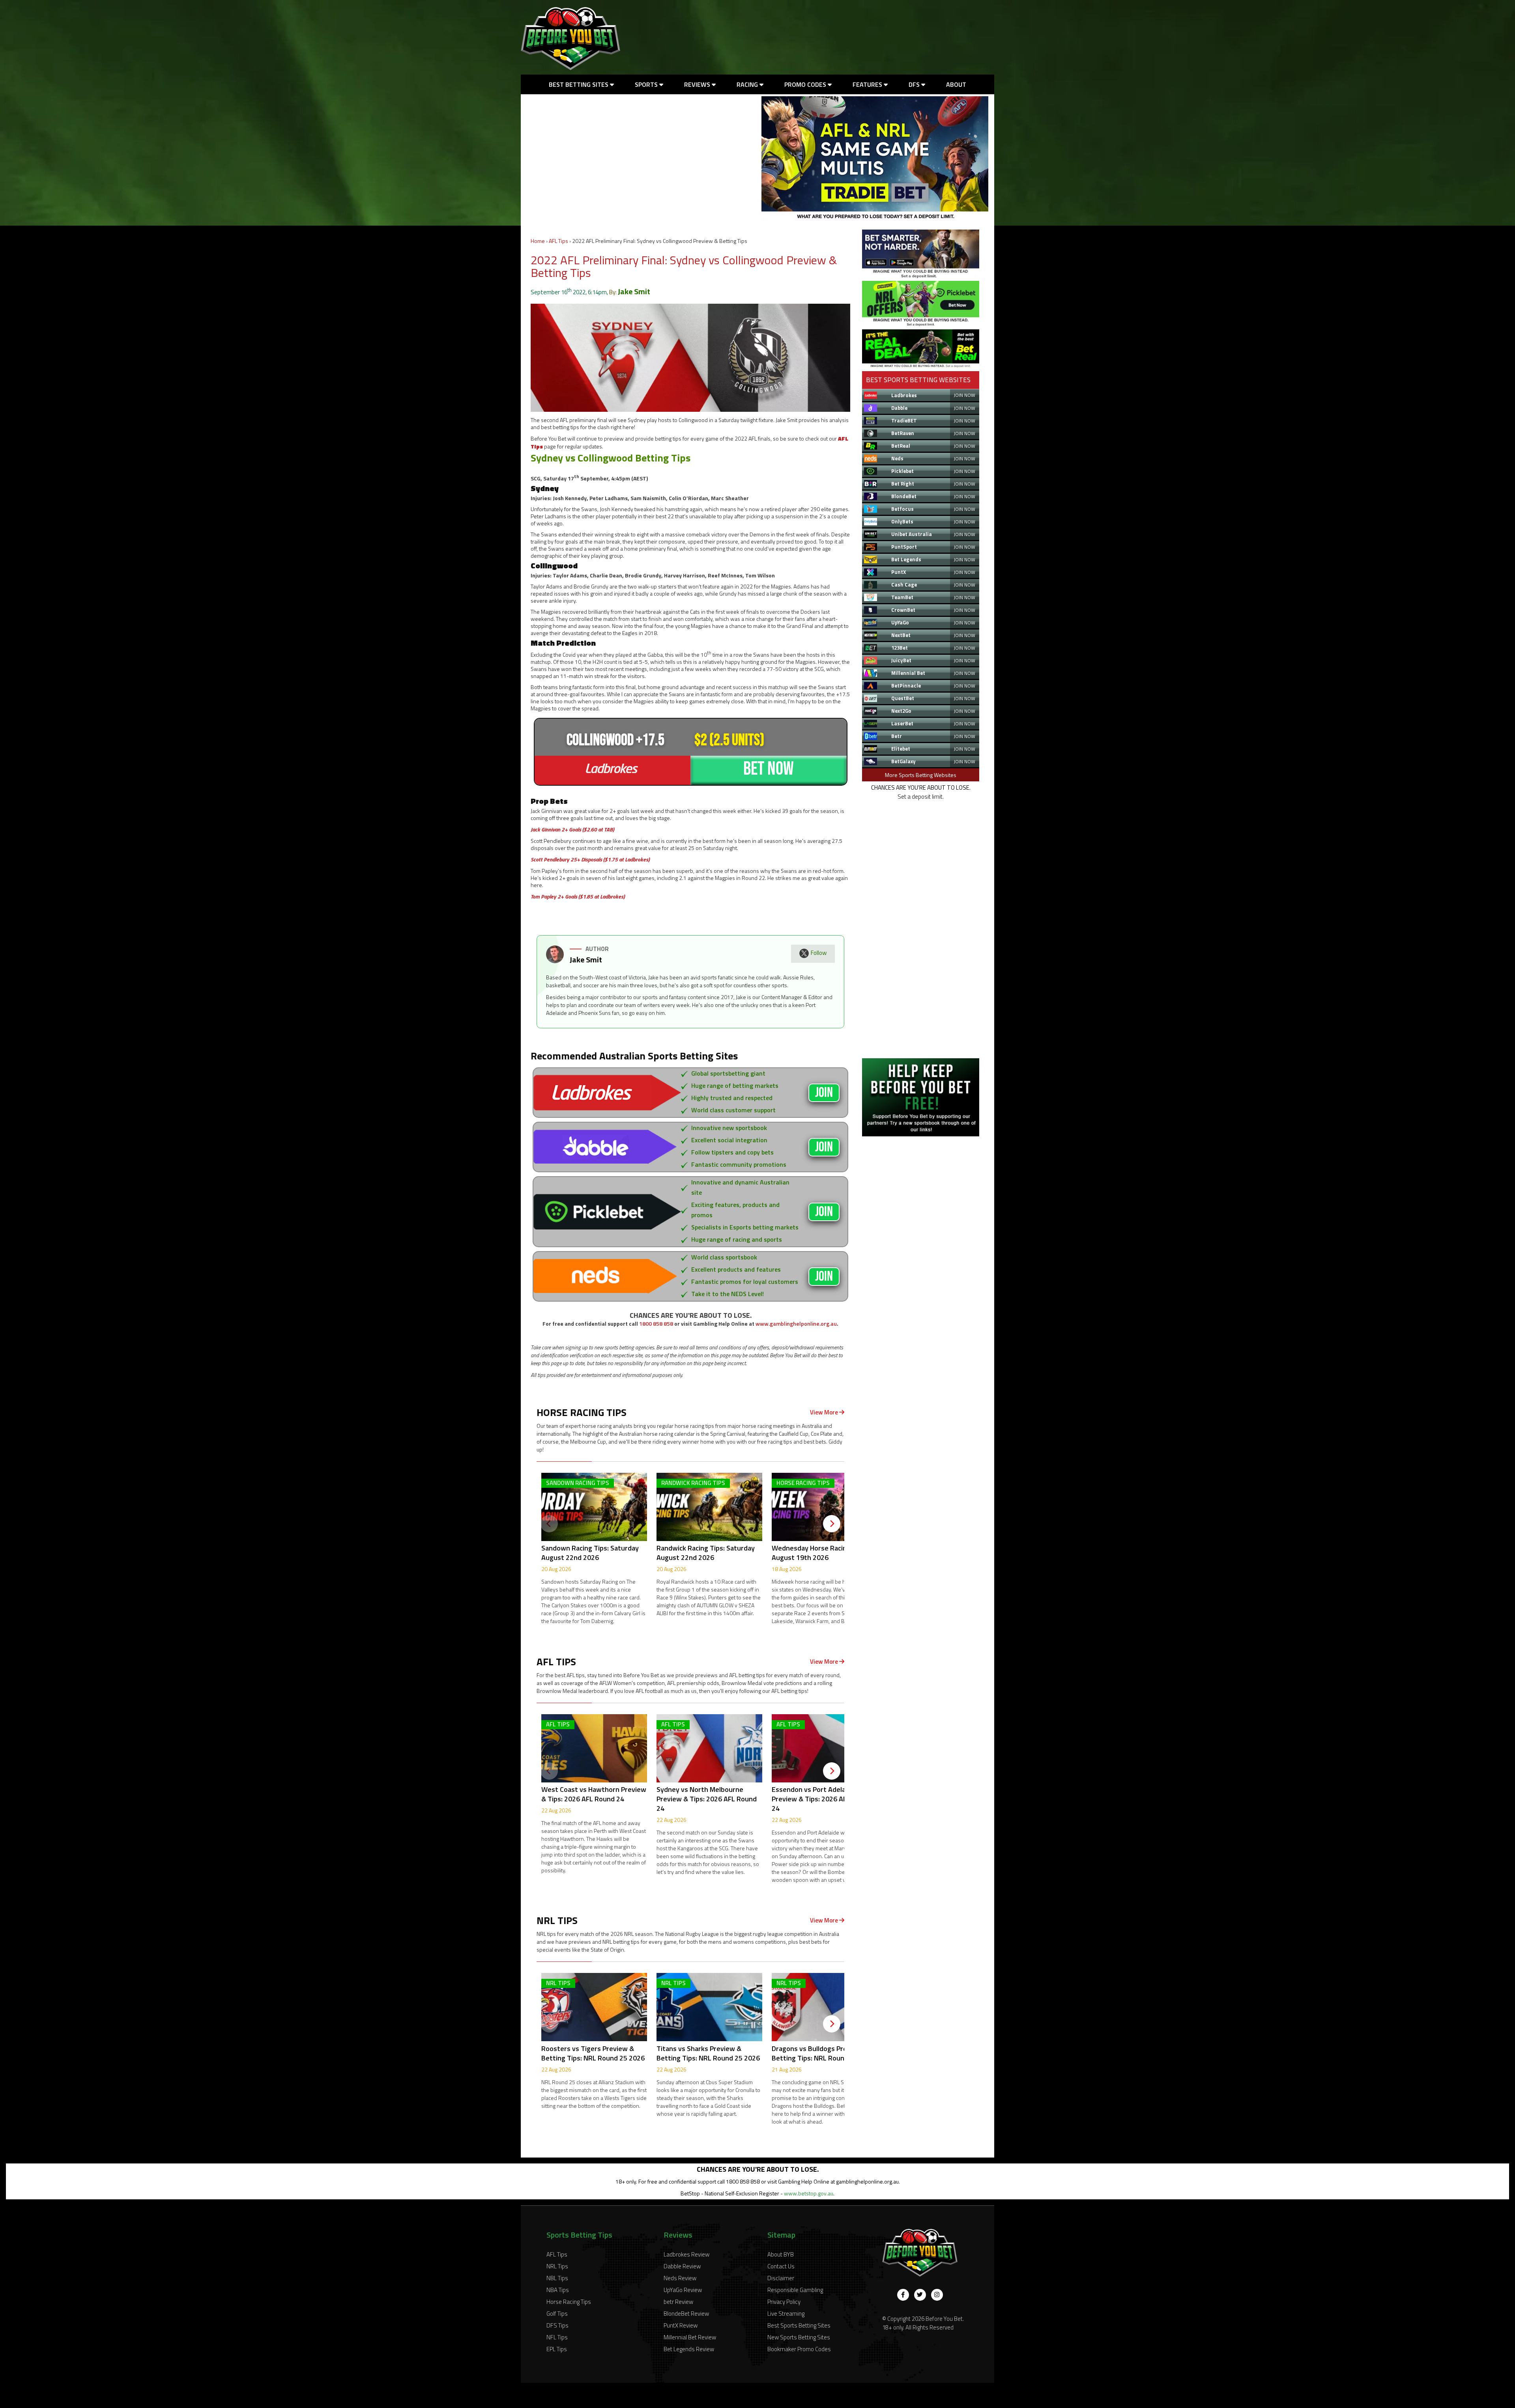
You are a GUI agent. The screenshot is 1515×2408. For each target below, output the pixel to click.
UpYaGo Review (683, 2290)
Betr (897, 736)
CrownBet (903, 610)
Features (868, 84)
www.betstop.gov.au (809, 2193)
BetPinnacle (906, 686)
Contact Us (781, 2266)
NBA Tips (558, 2290)
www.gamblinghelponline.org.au (796, 1324)
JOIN (824, 1093)
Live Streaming (786, 2314)
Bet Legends (906, 559)
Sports (647, 84)
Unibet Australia (912, 534)
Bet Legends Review (689, 2349)
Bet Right (903, 484)
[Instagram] (937, 2295)
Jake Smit (634, 291)
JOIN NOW (964, 395)
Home (538, 241)
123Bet (900, 648)
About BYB (781, 2254)
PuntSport (904, 547)
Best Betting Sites (579, 84)
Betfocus (902, 509)
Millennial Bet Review (690, 2337)
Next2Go (901, 711)
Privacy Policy (784, 2302)
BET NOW (769, 769)
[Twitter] (920, 2295)
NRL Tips (557, 2266)
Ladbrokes (904, 395)
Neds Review (680, 2278)
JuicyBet (901, 660)
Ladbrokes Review (686, 2254)
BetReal (901, 446)
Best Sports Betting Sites (799, 2325)
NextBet (901, 635)
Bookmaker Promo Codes (799, 2349)
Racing (748, 84)
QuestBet (903, 698)
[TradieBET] (921, 276)
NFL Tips (557, 2337)
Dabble (899, 408)
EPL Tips (557, 2349)
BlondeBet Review (686, 2314)
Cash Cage (904, 585)
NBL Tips (557, 2278)
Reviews (698, 84)
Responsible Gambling (795, 2290)
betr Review (678, 2302)
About (956, 84)
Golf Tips (557, 2314)
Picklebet (902, 471)
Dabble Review (682, 2266)
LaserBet (902, 723)
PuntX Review (681, 2325)
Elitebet (901, 749)
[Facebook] (903, 2295)
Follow (819, 953)
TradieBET (904, 420)
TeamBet (902, 597)
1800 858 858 (656, 1324)
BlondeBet (904, 496)
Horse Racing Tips (569, 2302)
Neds (897, 458)
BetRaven (903, 433)
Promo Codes (806, 84)
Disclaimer (781, 2278)
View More (825, 1412)
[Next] (832, 1524)
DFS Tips (557, 2325)
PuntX (899, 572)
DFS (915, 84)
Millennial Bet (908, 673)
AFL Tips (558, 241)
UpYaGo (900, 622)
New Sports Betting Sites (799, 2337)
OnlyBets (902, 521)
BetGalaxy (903, 761)
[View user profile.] (555, 961)
